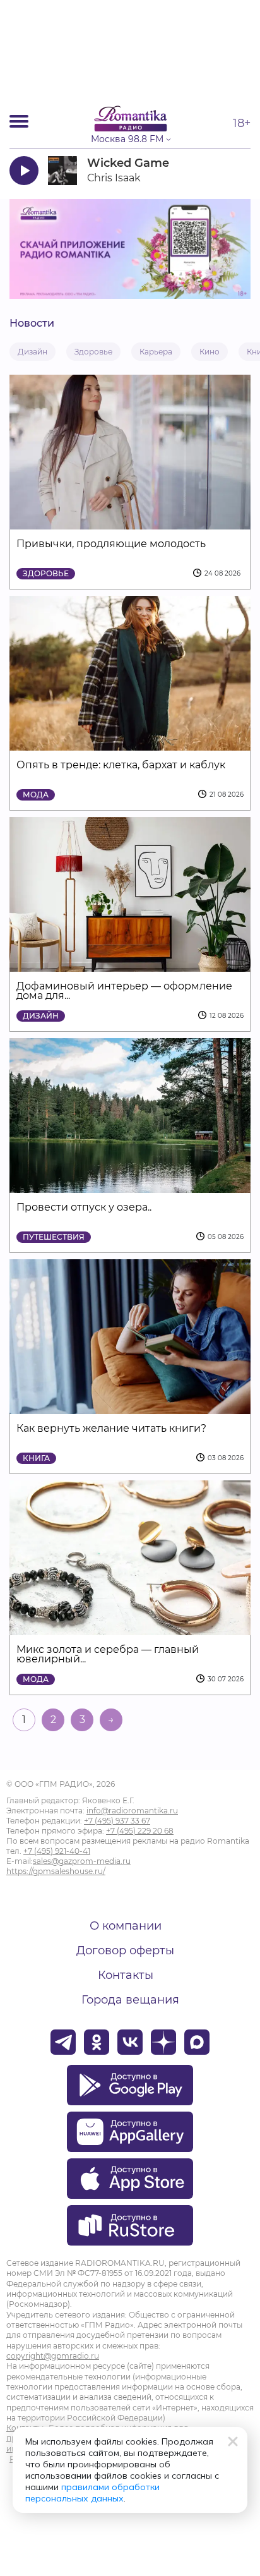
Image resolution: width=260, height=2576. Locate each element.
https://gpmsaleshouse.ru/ (56, 1871)
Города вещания (130, 2000)
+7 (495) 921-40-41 (57, 1851)
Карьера (156, 352)
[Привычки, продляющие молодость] (130, 522)
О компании (126, 1926)
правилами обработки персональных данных (92, 2493)
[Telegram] (63, 2042)
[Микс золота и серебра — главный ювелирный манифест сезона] (130, 1627)
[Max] (197, 2042)
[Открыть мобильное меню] (19, 121)
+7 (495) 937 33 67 (117, 1821)
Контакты (126, 1975)
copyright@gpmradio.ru (53, 2356)
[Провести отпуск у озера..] (130, 1185)
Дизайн (32, 352)
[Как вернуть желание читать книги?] (130, 1406)
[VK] (130, 2042)
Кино (210, 352)
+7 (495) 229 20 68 (140, 1831)
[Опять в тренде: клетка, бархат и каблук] (130, 743)
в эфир (214, 170)
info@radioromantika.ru (132, 1811)
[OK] (97, 2042)
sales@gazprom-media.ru (82, 1861)
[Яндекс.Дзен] (163, 2042)
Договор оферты (125, 1950)
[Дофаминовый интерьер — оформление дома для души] (130, 964)
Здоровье (93, 352)
